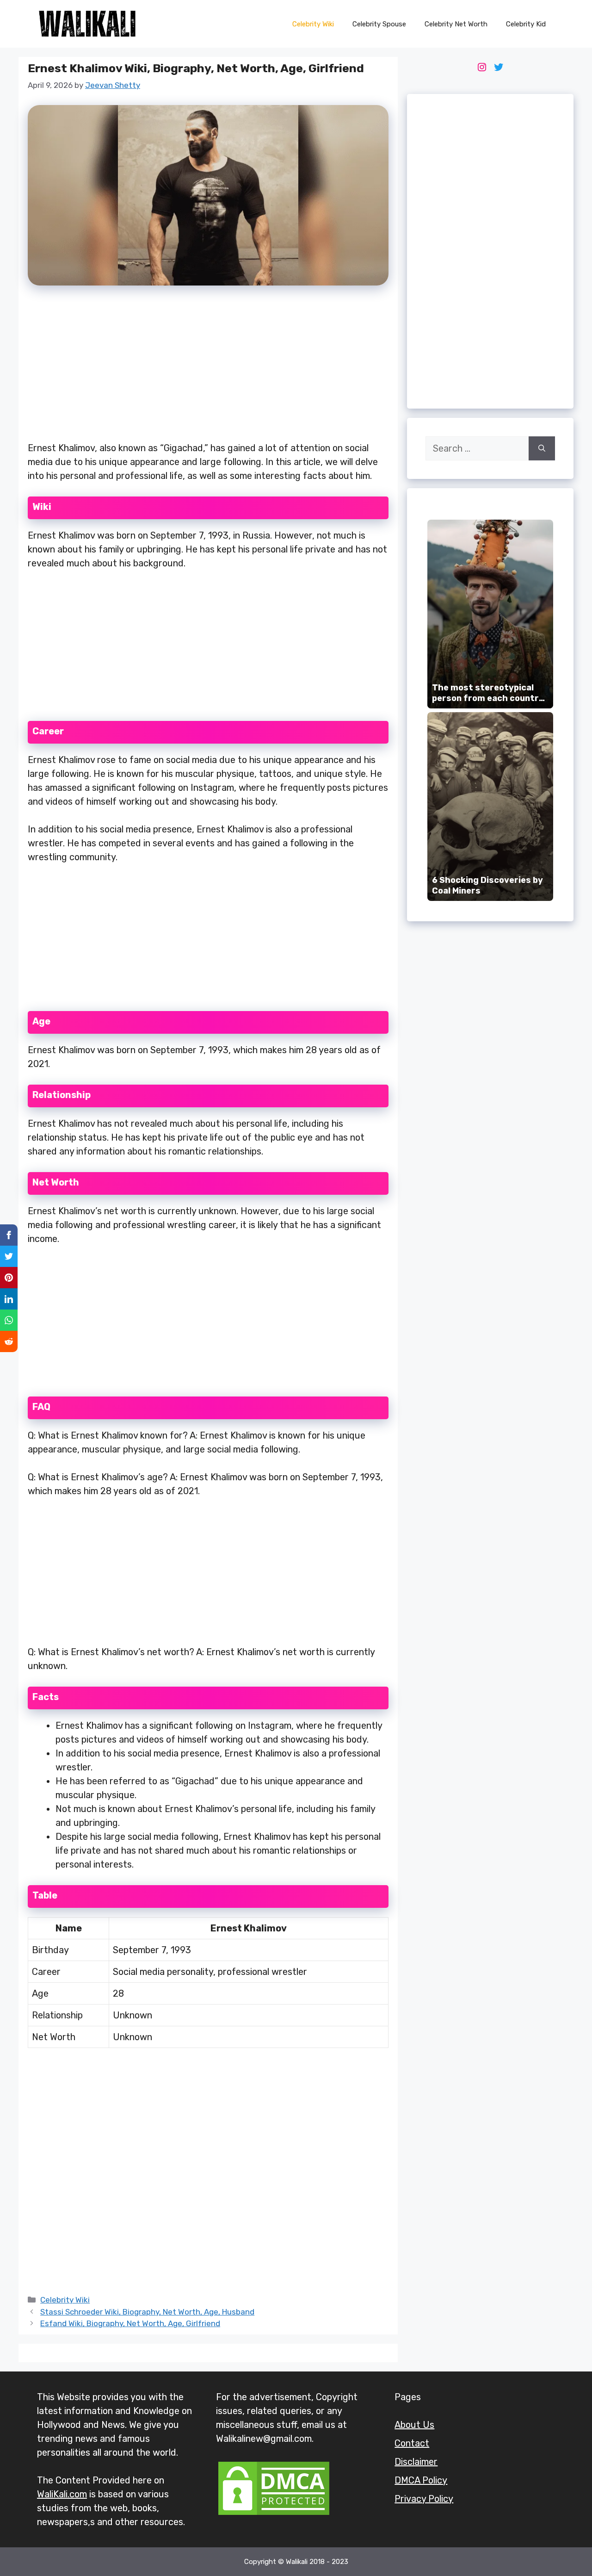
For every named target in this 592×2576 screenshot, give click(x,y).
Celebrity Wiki (313, 24)
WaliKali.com (62, 2494)
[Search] (542, 448)
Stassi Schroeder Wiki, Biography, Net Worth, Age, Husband (147, 2312)
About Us (414, 2425)
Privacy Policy (424, 2499)
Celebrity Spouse (379, 24)
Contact (412, 2443)
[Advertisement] (208, 369)
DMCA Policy (421, 2480)
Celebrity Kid (526, 24)
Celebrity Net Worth (456, 24)
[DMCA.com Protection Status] (274, 2514)
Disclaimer (416, 2462)
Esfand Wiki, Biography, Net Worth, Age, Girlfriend (130, 2323)
